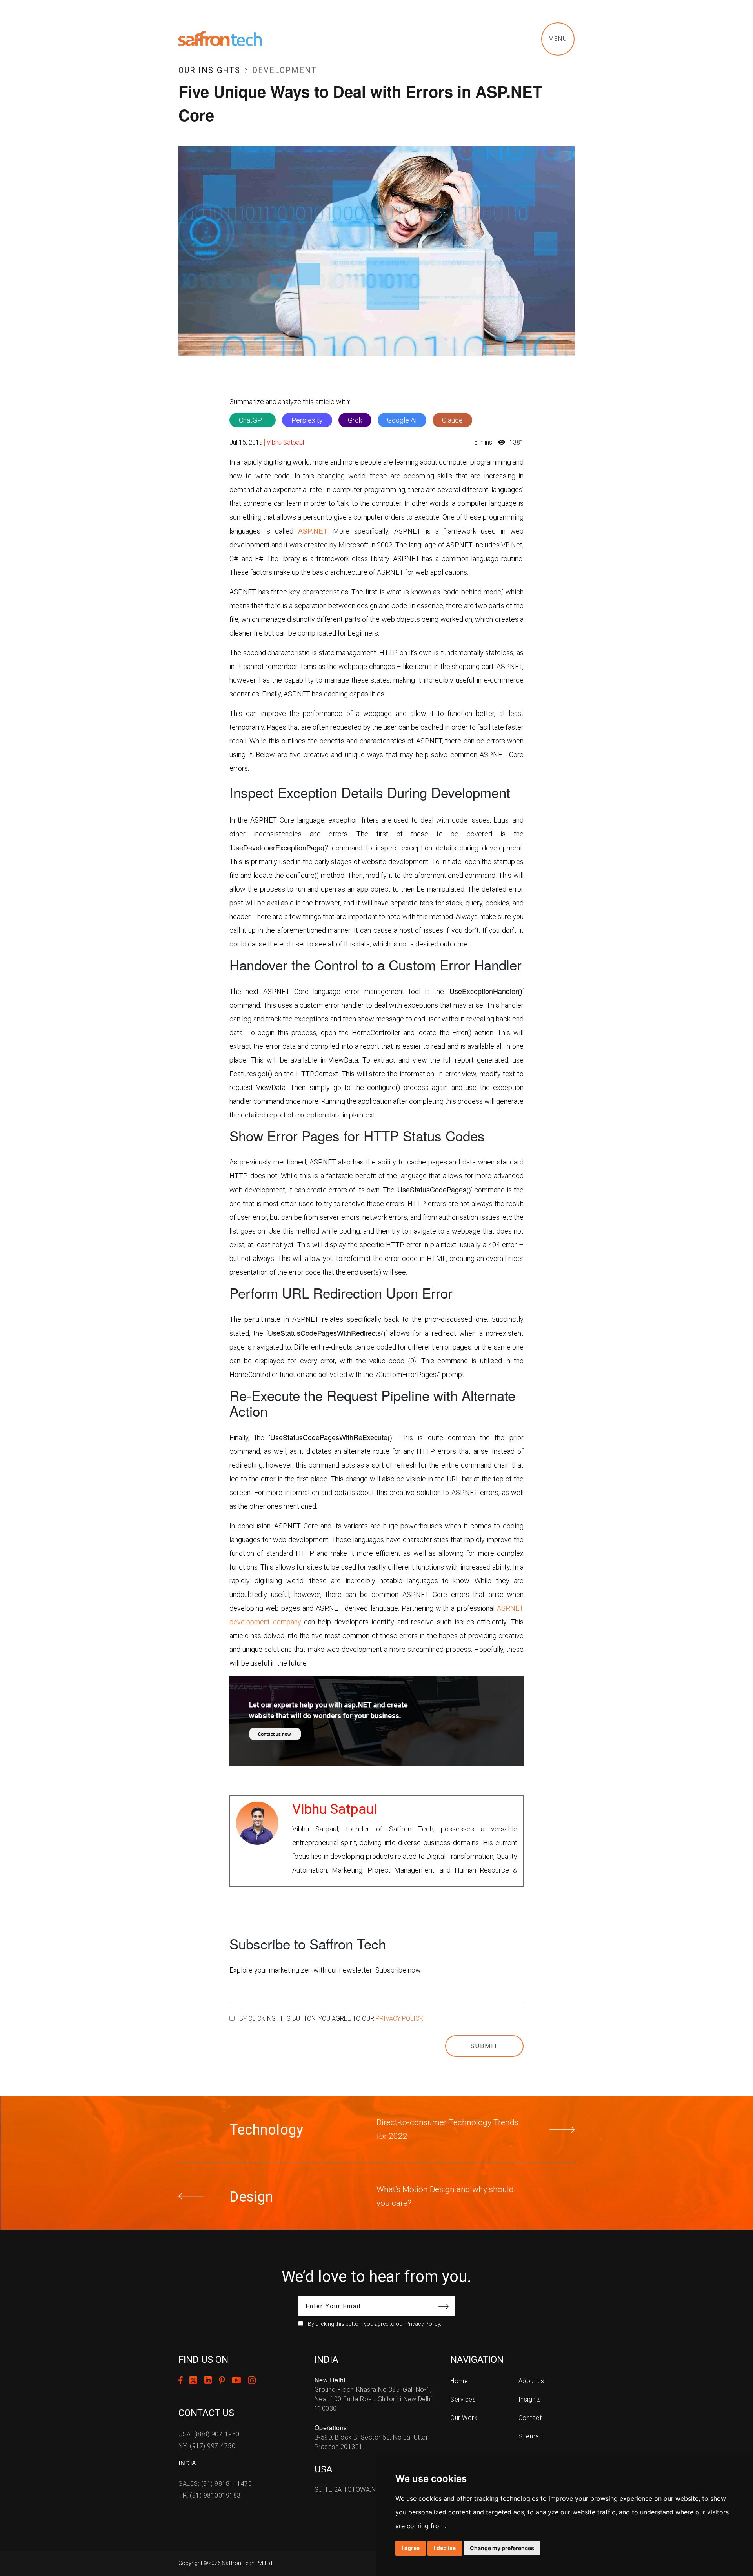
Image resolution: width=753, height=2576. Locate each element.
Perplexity (307, 420)
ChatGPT (253, 420)
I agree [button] (411, 2548)
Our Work (464, 2418)
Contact (530, 2418)
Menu (558, 39)
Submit (484, 2046)
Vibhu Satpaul (285, 442)
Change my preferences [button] (502, 2548)
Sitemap (531, 2436)
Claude (452, 420)
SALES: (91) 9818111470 (215, 2484)
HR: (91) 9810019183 (210, 2495)
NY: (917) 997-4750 (207, 2446)
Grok (355, 420)
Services (463, 2399)
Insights (530, 2399)
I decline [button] (445, 2548)
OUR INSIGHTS (209, 70)
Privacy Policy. (400, 2019)
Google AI (402, 420)
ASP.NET (313, 530)
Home (459, 2381)
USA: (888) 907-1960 (209, 2434)
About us (531, 2381)
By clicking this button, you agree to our (331, 2019)
